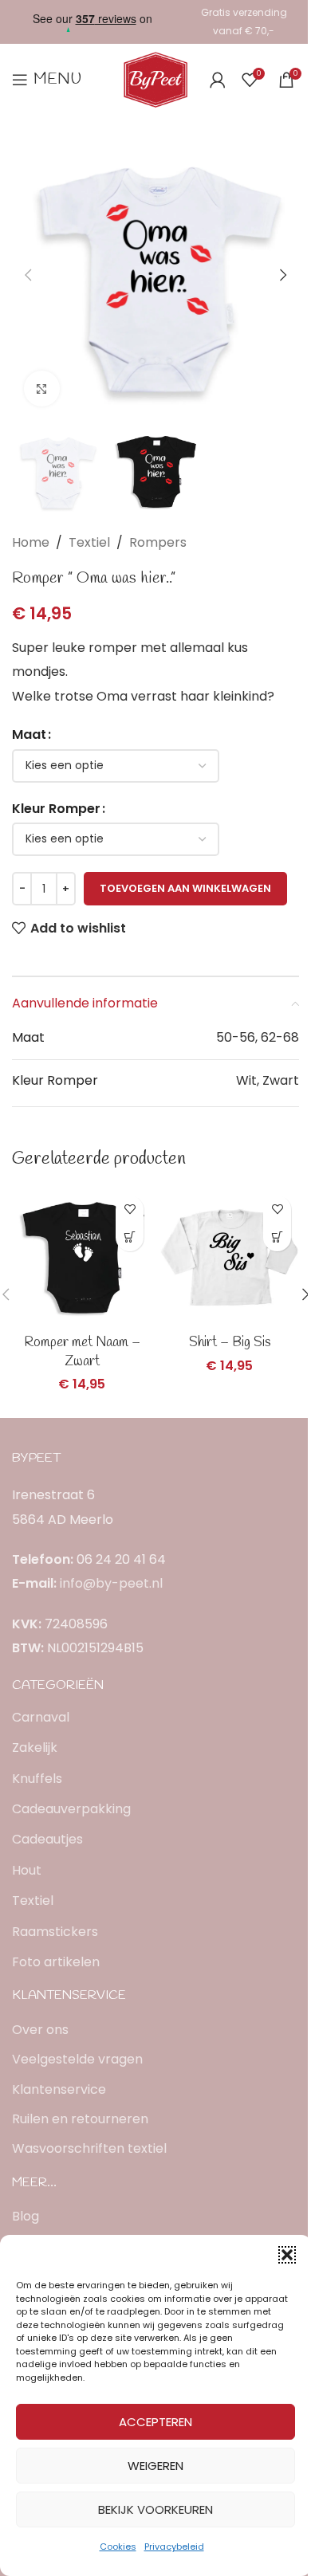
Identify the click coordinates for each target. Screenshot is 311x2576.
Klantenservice (59, 2090)
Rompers (158, 542)
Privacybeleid (174, 2547)
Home (31, 542)
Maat (29, 734)
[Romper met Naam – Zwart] (82, 1257)
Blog (26, 2217)
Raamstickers (55, 1932)
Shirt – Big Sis (230, 1343)
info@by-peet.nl (111, 1583)
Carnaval (41, 1717)
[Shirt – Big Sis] (229, 1257)
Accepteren (155, 2422)
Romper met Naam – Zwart (82, 1352)
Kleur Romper (56, 809)
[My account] (218, 80)
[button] (287, 2255)
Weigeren (155, 2466)
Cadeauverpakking (71, 1809)
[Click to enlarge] (42, 389)
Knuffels (37, 1779)
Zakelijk (35, 1747)
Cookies (118, 2547)
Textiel (89, 542)
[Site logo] (155, 79)
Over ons (40, 2030)
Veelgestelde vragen (77, 2060)
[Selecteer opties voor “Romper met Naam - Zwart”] (130, 1237)
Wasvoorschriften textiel (89, 2149)
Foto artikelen (56, 1962)
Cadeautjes (47, 1839)
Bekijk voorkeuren (155, 2509)
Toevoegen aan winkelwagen (185, 888)
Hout (27, 1870)
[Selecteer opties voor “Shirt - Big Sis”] (277, 1237)
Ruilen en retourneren (80, 2119)
